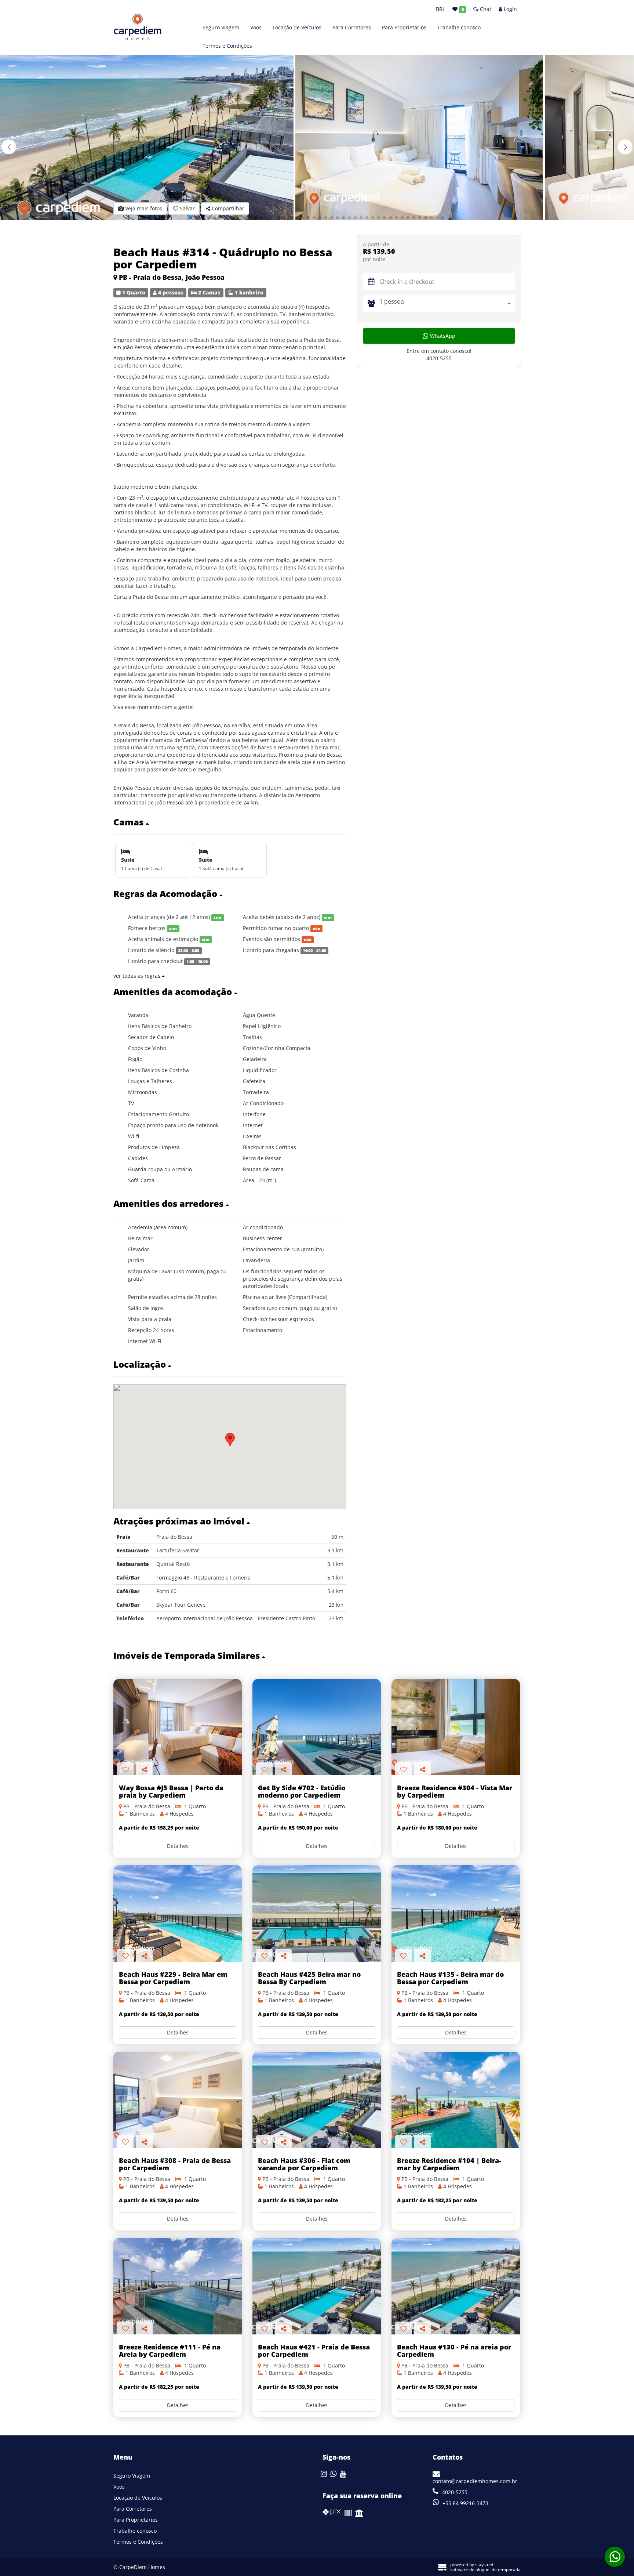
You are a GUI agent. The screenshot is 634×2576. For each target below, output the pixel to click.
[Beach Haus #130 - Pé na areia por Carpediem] (456, 2286)
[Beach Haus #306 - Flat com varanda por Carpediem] (317, 2100)
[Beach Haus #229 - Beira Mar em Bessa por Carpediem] (178, 1913)
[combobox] (447, 303)
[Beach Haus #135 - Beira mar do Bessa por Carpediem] (456, 1913)
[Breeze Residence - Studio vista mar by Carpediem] (456, 1727)
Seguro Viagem (221, 27)
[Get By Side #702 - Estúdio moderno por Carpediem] (317, 1727)
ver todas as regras (138, 976)
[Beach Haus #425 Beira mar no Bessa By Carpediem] (317, 1913)
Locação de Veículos (297, 27)
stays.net (484, 2564)
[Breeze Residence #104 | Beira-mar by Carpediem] (456, 2100)
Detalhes (178, 1846)
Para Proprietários (404, 27)
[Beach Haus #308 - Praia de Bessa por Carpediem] (178, 2100)
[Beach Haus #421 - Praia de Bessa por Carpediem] (317, 2286)
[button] (625, 147)
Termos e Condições (227, 46)
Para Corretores (352, 27)
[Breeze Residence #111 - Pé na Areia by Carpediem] (178, 2286)
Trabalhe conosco (459, 27)
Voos (256, 27)
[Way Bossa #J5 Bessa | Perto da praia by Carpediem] (178, 1727)
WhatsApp (442, 336)
